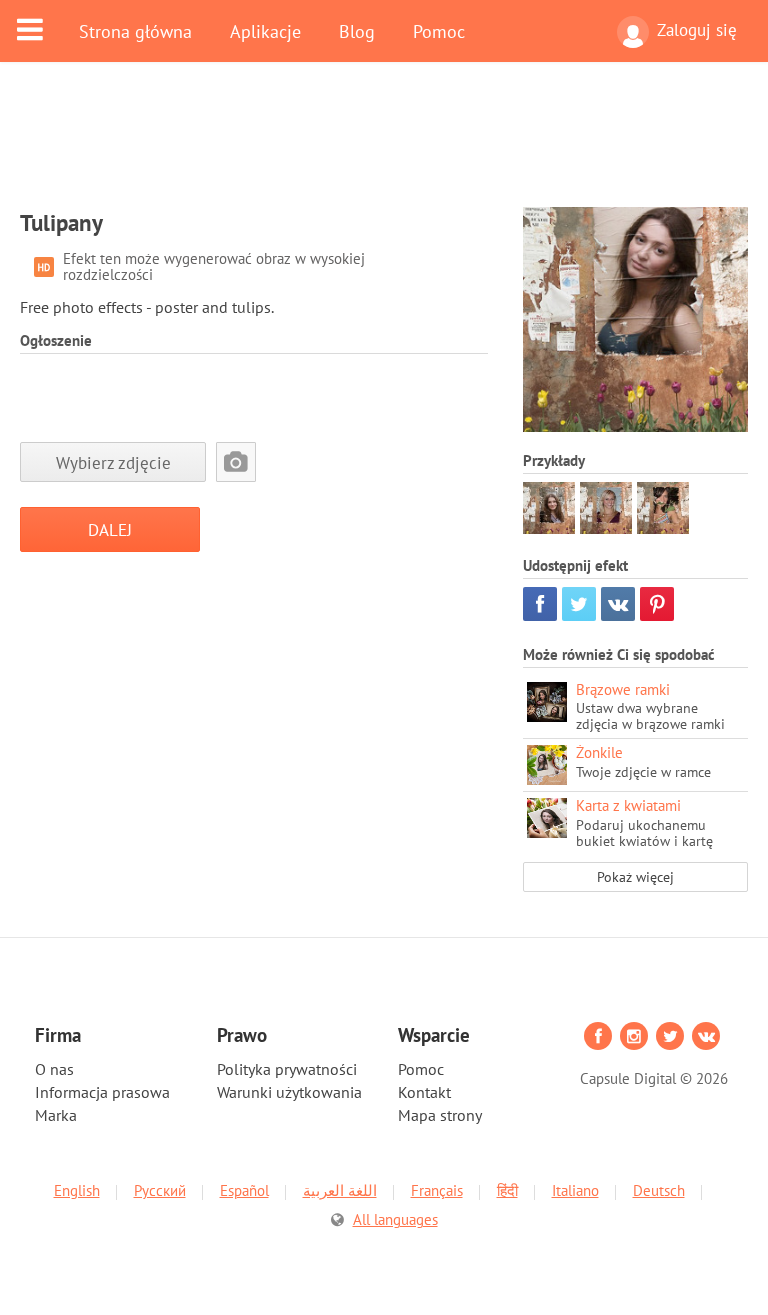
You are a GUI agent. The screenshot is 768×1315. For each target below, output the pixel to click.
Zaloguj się (697, 30)
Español (244, 1190)
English (77, 1190)
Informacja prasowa (102, 1092)
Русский (160, 1190)
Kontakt (424, 1092)
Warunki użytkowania (289, 1092)
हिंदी (507, 1190)
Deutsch (659, 1190)
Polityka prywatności (287, 1069)
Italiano (575, 1190)
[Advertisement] (384, 147)
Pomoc (439, 31)
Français (437, 1190)
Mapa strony (440, 1115)
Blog (357, 31)
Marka (56, 1115)
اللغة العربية (340, 1190)
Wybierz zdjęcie (113, 462)
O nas (54, 1069)
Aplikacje (265, 31)
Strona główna (135, 31)
